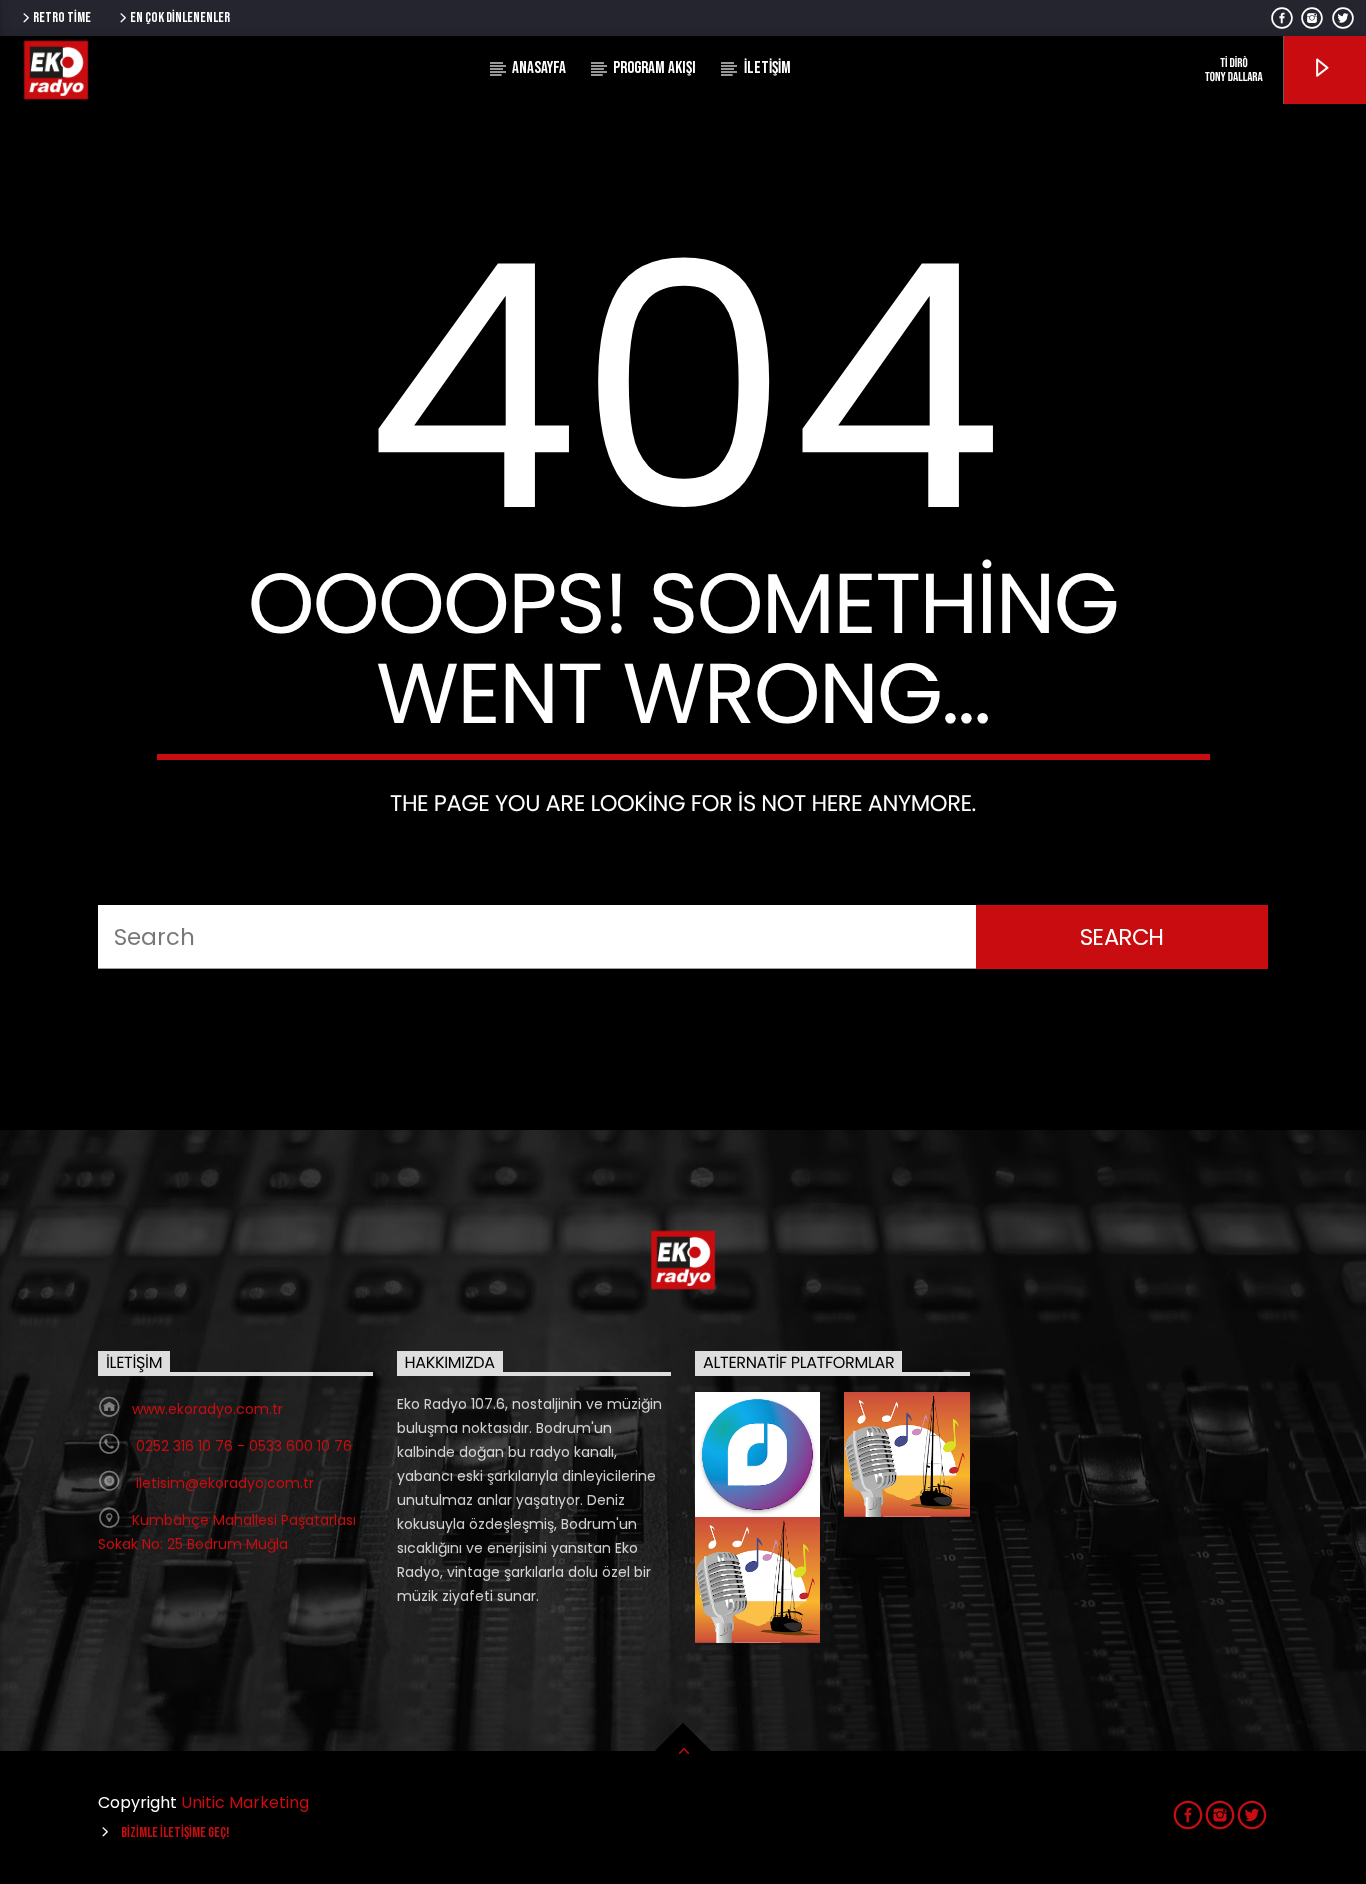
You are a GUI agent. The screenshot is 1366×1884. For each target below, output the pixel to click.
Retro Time (62, 17)
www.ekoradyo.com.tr (207, 1409)
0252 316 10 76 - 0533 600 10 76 (242, 1446)
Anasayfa (539, 68)
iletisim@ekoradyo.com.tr (223, 1483)
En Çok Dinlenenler (180, 17)
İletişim (767, 68)
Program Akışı (654, 68)
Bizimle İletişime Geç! (175, 1832)
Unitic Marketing (245, 1802)
